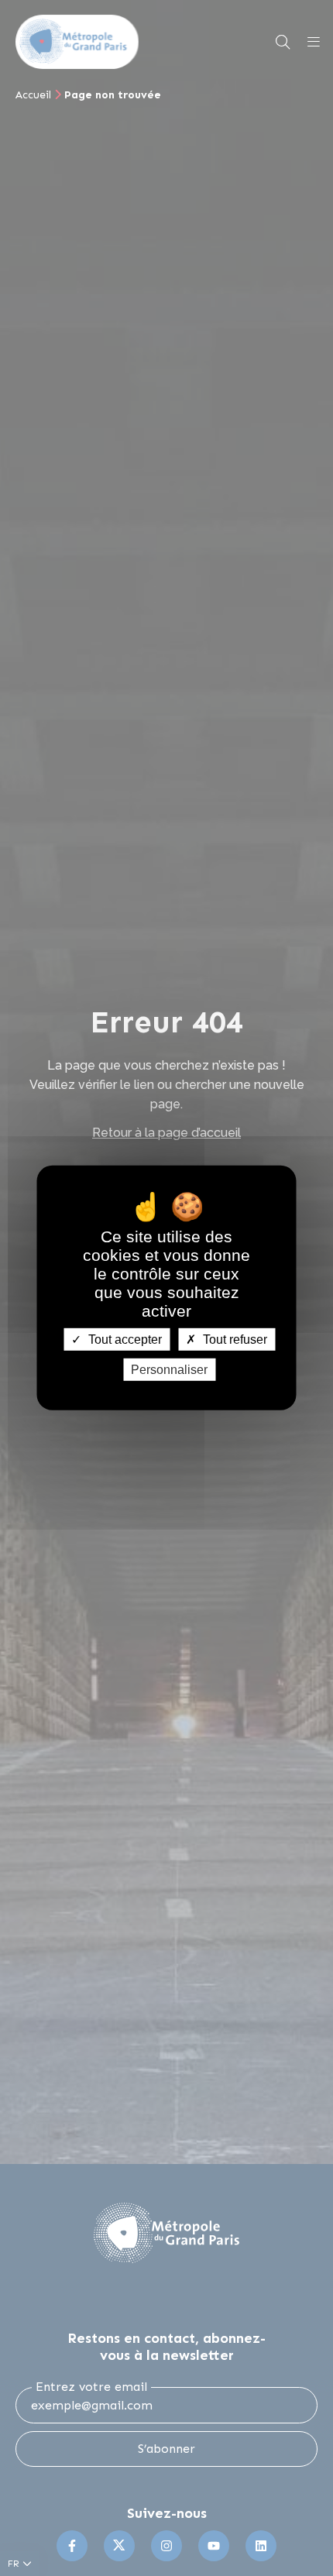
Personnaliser (169, 1370)
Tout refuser (233, 1340)
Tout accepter (124, 1340)
